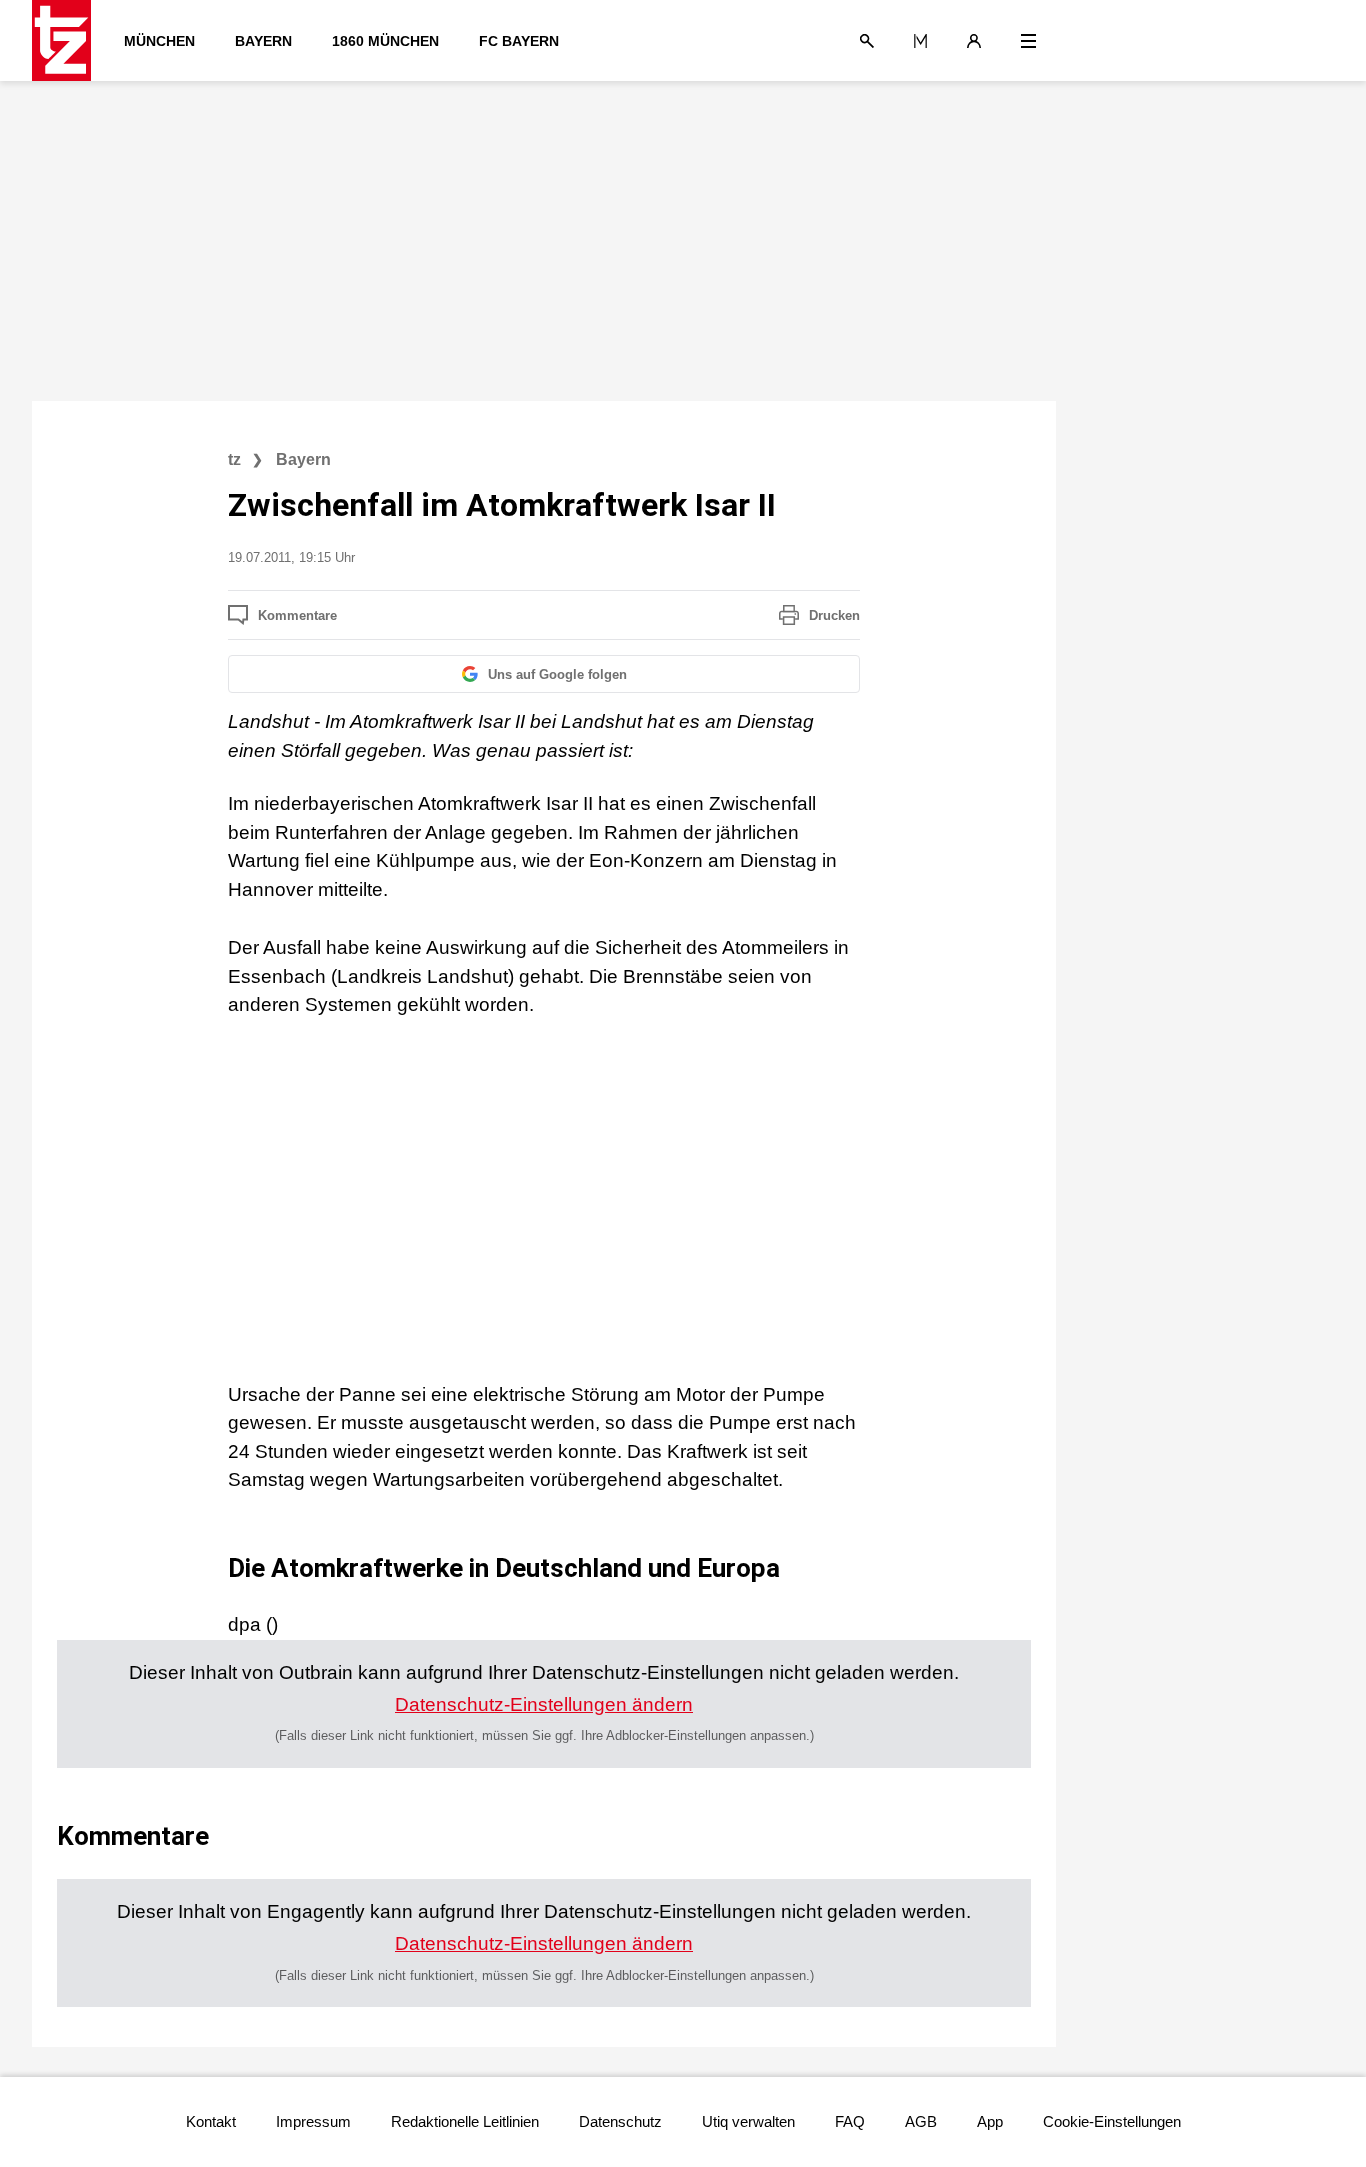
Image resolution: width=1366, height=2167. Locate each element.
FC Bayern (519, 41)
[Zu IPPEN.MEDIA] (920, 41)
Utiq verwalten (748, 2121)
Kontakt (211, 2121)
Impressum (313, 2121)
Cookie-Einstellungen (1112, 2121)
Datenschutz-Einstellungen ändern (544, 1704)
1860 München (385, 41)
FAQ (850, 2121)
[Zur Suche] (867, 41)
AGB (921, 2121)
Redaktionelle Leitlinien (465, 2121)
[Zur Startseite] (68, 40)
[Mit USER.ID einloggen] (974, 41)
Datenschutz (620, 2121)
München (159, 41)
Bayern (263, 41)
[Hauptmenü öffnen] (1028, 41)
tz (234, 459)
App (990, 2121)
